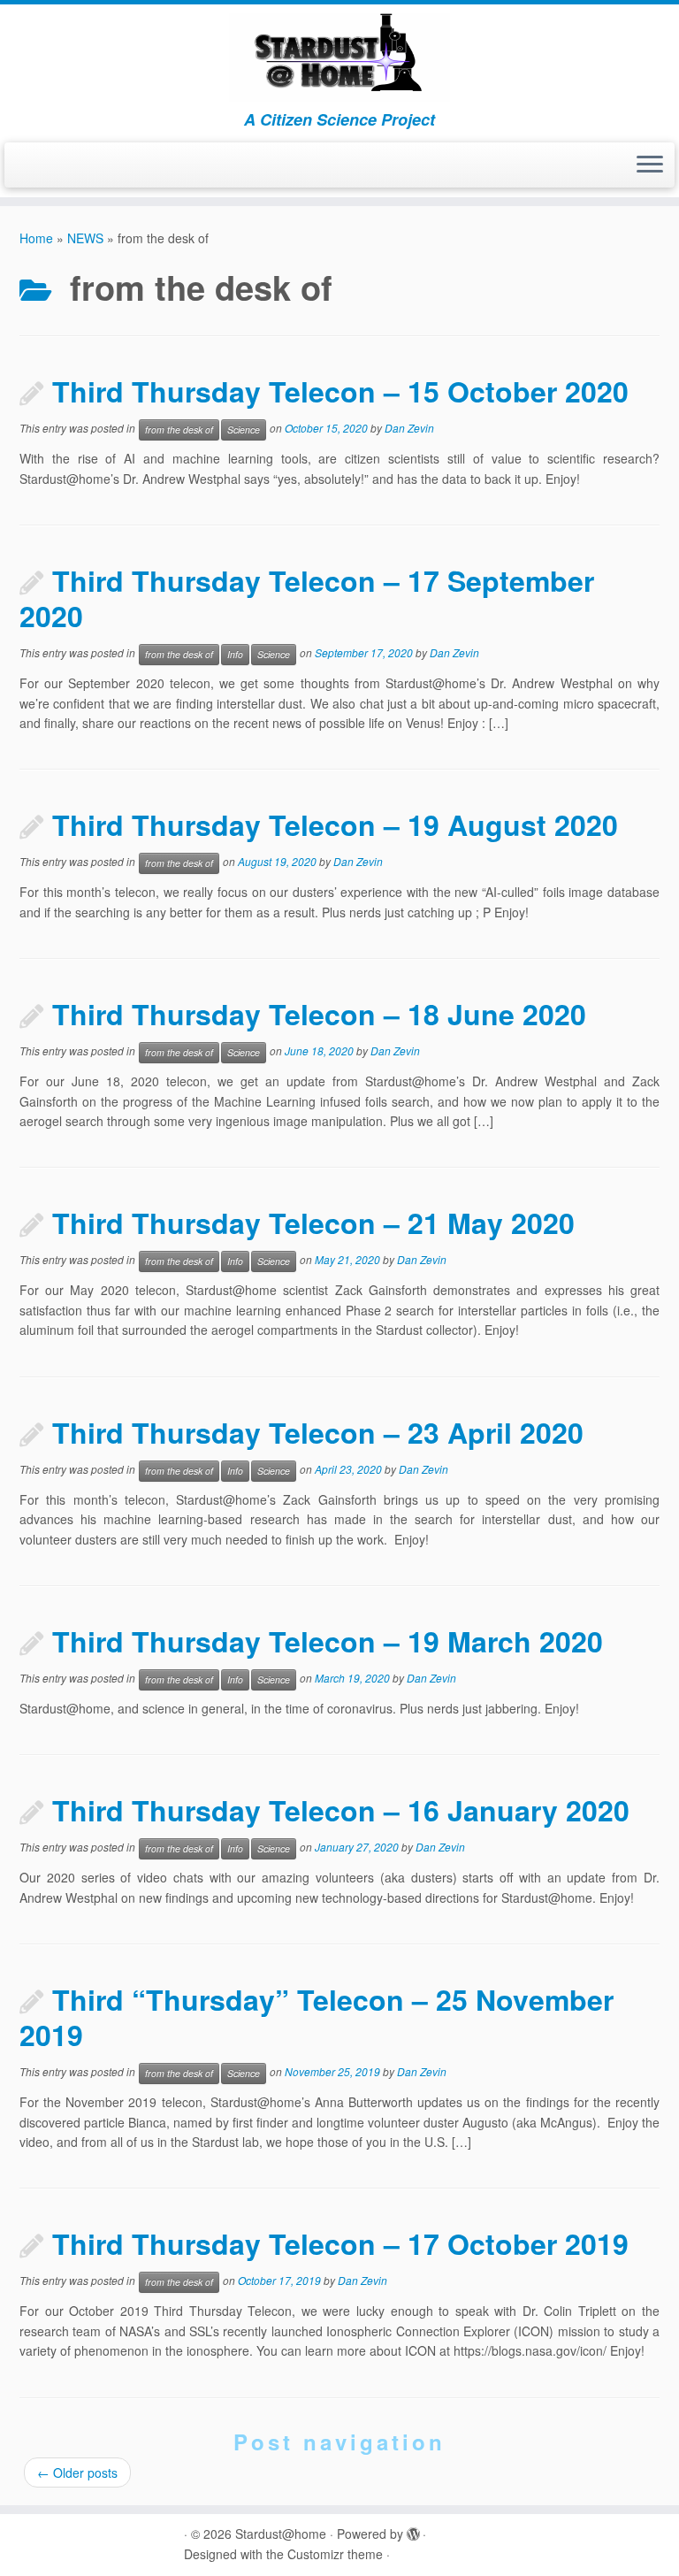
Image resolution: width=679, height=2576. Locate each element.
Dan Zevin (409, 429)
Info (235, 654)
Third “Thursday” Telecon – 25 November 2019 (317, 2017)
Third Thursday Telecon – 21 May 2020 (313, 1223)
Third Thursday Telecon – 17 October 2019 (340, 2243)
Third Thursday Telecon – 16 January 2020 (341, 1810)
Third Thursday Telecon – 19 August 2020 (335, 824)
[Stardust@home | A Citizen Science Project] (339, 57)
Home (36, 238)
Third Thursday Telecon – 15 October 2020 (340, 391)
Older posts (77, 2472)
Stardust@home (281, 2534)
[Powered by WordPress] (413, 2530)
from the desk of (179, 429)
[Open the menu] (650, 165)
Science (244, 429)
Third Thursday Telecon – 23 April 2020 (318, 1432)
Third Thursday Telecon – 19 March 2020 (328, 1641)
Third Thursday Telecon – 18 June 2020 (319, 1014)
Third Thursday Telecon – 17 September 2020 (307, 598)
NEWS (85, 238)
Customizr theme (335, 2554)
